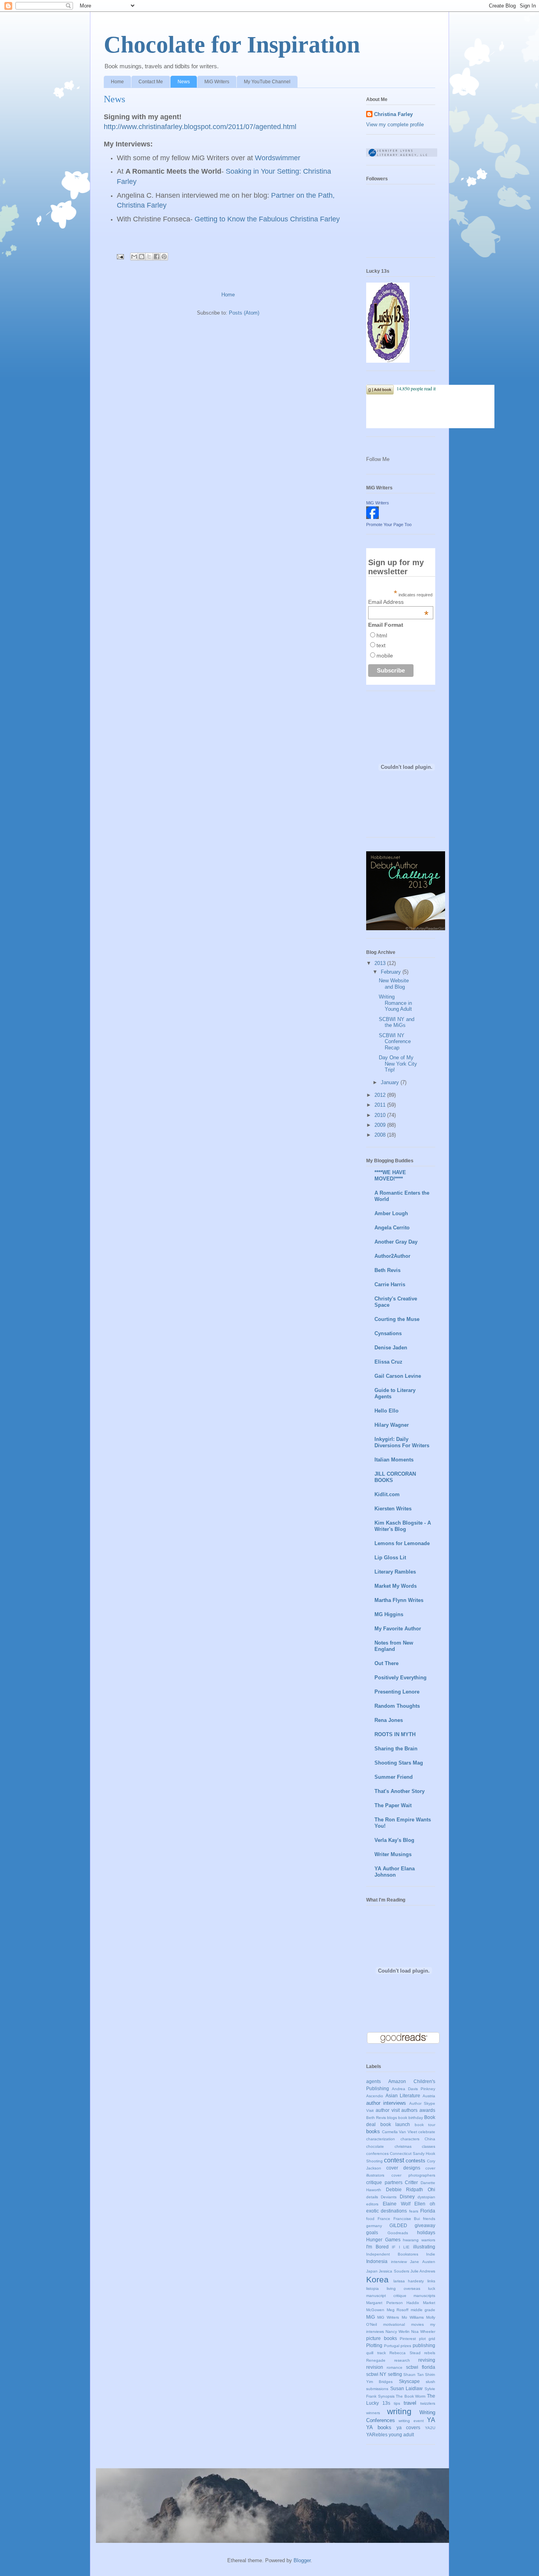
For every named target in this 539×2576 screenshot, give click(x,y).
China (430, 2139)
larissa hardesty (409, 2281)
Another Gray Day (396, 1242)
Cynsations (388, 1333)
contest (394, 2160)
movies (417, 2324)
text (381, 645)
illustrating (424, 2247)
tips (397, 2403)
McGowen (375, 2310)
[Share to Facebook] (157, 257)
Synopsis (386, 2396)
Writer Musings (393, 1854)
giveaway (425, 2225)
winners (373, 2413)
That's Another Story (400, 1791)
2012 (381, 1095)
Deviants (389, 2197)
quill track (376, 2353)
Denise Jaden (391, 1348)
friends (429, 2219)
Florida (428, 2211)
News (184, 82)
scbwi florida (421, 2367)
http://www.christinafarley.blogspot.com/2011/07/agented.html (200, 127)
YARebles (377, 2435)
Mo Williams (413, 2317)
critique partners (384, 2182)
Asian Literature (403, 2095)
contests (415, 2161)
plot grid (427, 2339)
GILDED (398, 2225)
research (402, 2360)
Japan (372, 2271)
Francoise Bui (407, 2219)
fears (414, 2211)
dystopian (426, 2197)
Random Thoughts (397, 1706)
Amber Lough (391, 1213)
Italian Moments (394, 1460)
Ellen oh (425, 2204)
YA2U (430, 2428)
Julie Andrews (423, 2271)
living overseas (403, 2288)
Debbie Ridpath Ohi (411, 2189)
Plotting (374, 2345)
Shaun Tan (413, 2375)
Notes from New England (394, 1646)
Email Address (398, 602)
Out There (386, 1663)
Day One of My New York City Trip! (398, 1064)
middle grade (423, 2310)
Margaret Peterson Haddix (393, 2303)
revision (375, 2367)
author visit (388, 2110)
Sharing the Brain (396, 1749)
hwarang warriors (419, 2240)
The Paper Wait (393, 1805)
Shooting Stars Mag (399, 1763)
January (391, 1082)
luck (432, 2288)
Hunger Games (383, 2240)
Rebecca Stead (405, 2353)
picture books (382, 2338)
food (370, 2219)
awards (427, 2110)
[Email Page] (120, 256)
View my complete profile (395, 125)
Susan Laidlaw (407, 2388)
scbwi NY (376, 2374)
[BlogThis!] (142, 257)
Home (117, 82)
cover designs (403, 2168)
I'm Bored (377, 2247)
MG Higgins (389, 1614)
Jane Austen (423, 2262)
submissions (377, 2389)
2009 (381, 1125)
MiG (371, 2317)
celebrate (427, 2132)
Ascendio (375, 2096)
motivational (394, 2324)
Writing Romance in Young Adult (395, 1003)
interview (399, 2262)
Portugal (392, 2346)
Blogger (302, 2560)
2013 (381, 963)
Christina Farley (393, 114)
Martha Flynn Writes (399, 1600)
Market (429, 2303)
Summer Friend (394, 1777)
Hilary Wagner (392, 1425)
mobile (385, 656)
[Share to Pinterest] (164, 257)
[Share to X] (149, 257)
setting (395, 2374)
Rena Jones (389, 1720)
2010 (381, 1115)
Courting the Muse (397, 1319)
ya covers (409, 2427)
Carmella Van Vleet (400, 2132)
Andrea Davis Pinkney (414, 2089)
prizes (406, 2346)
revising (427, 2360)
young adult (401, 2435)
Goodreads (398, 2233)
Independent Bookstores (392, 2254)
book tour (425, 2125)
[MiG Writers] (372, 517)
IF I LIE (401, 2247)
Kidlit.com (387, 1494)
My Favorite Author (398, 1629)
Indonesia (377, 2261)
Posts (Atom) (244, 313)
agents (373, 2081)
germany (374, 2226)
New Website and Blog (394, 984)
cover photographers (413, 2175)
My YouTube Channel (267, 82)
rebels (430, 2353)
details (372, 2197)
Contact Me (151, 82)
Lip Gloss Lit (390, 1558)
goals (372, 2232)
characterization (381, 2139)
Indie (431, 2254)
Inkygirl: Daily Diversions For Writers (402, 1442)
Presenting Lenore (397, 1692)
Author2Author (392, 1256)
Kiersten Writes (393, 1509)
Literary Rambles (395, 1572)
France (384, 2219)
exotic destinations (386, 2211)
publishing (424, 2345)
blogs (392, 2118)
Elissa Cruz (388, 1362)
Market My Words (396, 1586)
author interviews (386, 2103)
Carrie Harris (390, 1284)
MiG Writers (217, 82)
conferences (377, 2154)
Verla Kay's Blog (394, 1840)
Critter (411, 2182)
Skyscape (409, 2381)
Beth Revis (387, 1270)
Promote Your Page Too (389, 525)
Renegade (376, 2360)
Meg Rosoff (398, 2310)
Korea (377, 2279)
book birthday (411, 2118)
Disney (407, 2197)
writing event (411, 2421)
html (382, 635)
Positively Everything (401, 1678)
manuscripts (424, 2296)
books (373, 2131)
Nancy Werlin (398, 2332)
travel (410, 2403)
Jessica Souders (394, 2271)
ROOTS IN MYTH (395, 1734)
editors (372, 2204)
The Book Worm (411, 2396)
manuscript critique (386, 2296)
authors (409, 2110)
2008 (381, 1135)
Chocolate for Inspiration (232, 45)
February (392, 972)
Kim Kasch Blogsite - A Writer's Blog (403, 1526)
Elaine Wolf (397, 2204)
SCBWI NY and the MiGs (397, 1022)
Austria (429, 2096)
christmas (403, 2146)
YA (431, 2420)
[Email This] (134, 257)
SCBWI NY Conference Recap (395, 1042)
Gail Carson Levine (398, 1376)
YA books (379, 2427)
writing (399, 2411)
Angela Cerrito (392, 1228)
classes (429, 2146)
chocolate (375, 2146)
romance (395, 2367)
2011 (381, 1105)
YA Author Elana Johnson (395, 1872)
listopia (372, 2288)
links (431, 2281)
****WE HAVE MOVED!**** (390, 1176)
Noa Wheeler (423, 2332)
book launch (395, 2124)
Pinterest (408, 2339)
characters (410, 2139)
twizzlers (428, 2403)
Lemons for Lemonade (402, 1543)
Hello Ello (386, 1411)
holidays (426, 2232)
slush (430, 2382)
